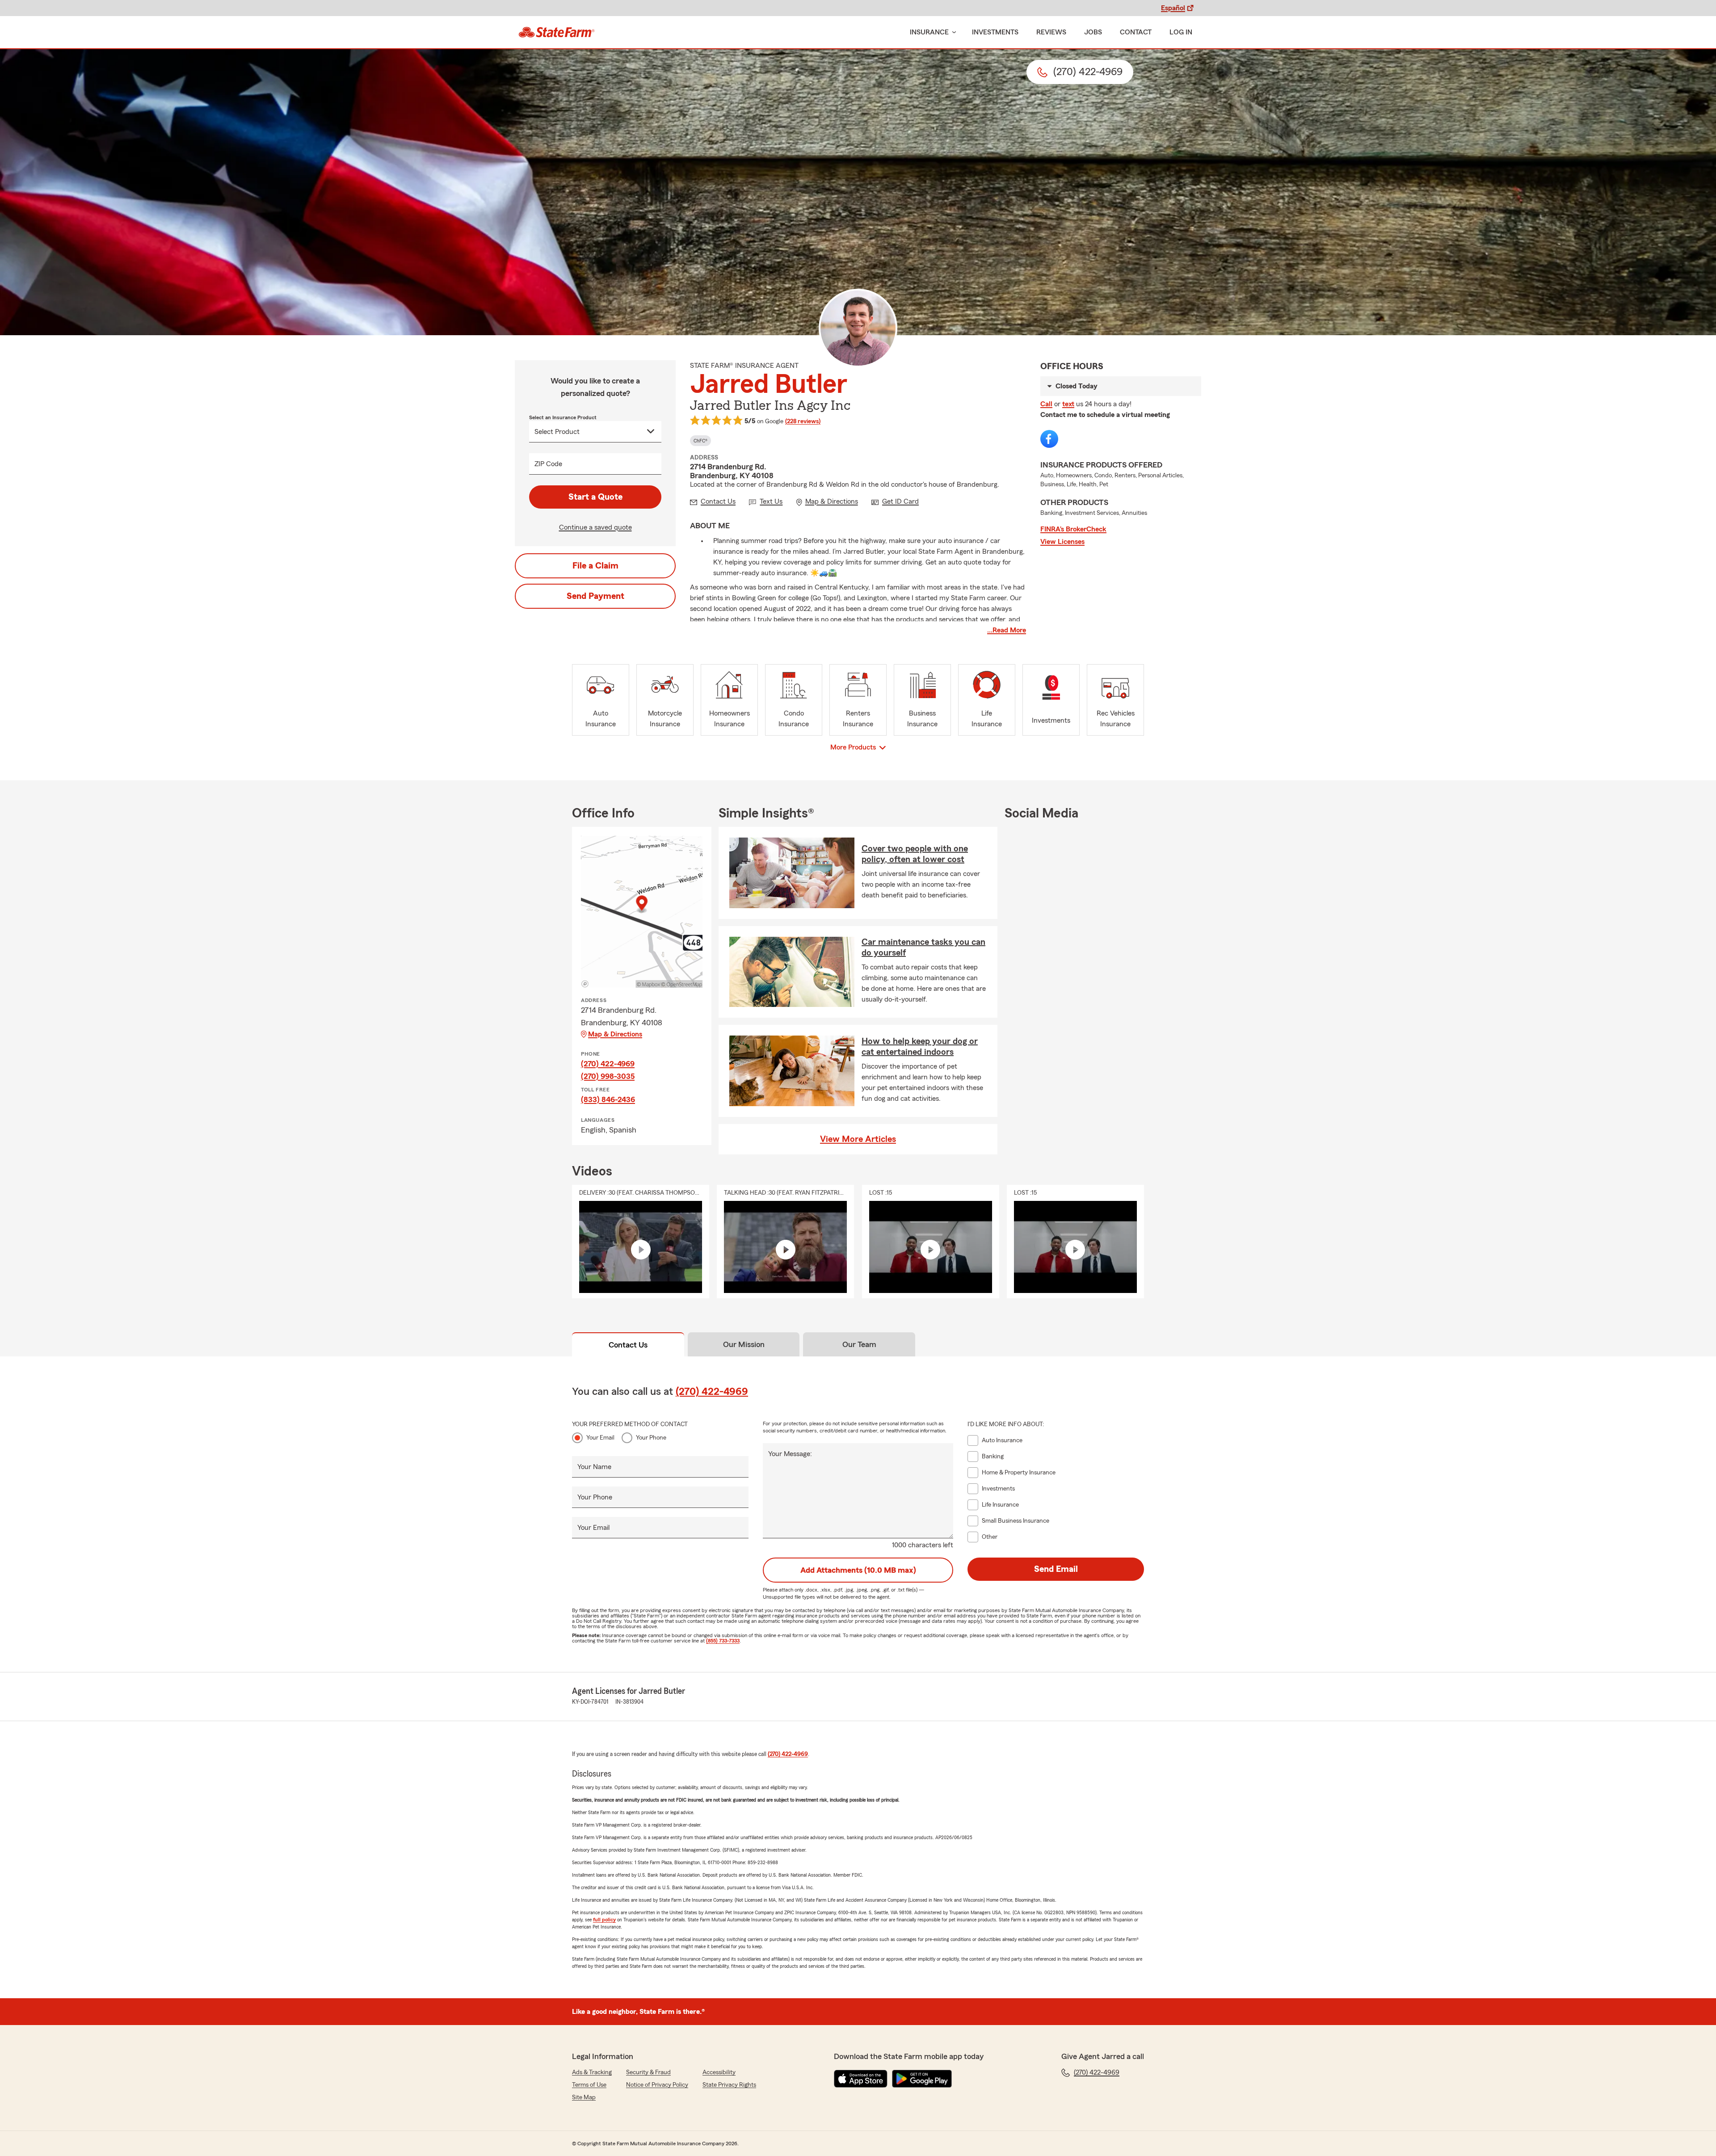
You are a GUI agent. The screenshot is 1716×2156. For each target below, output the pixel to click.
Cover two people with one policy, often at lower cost (915, 854)
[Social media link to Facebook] (1049, 439)
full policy (604, 1920)
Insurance (929, 32)
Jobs (1093, 32)
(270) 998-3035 (608, 1076)
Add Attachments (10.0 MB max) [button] (858, 1570)
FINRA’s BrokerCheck (1073, 529)
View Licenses (1062, 542)
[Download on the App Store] (861, 2079)
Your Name (594, 1467)
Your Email (600, 1438)
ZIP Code (548, 464)
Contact (1136, 32)
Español (1173, 8)
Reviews (1051, 32)
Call (1046, 404)
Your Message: (790, 1454)
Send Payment (595, 596)
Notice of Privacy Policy (657, 2085)
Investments (995, 32)
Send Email (1056, 1569)
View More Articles (858, 1139)
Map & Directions (615, 1034)
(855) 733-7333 (723, 1641)
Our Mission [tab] (744, 1344)
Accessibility (719, 2072)
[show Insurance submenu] (952, 32)
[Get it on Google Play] (922, 2079)
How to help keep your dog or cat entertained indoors (920, 1047)
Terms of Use (589, 2085)
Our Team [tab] (859, 1344)
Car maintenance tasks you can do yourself (923, 947)
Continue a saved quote (595, 527)
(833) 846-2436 (608, 1099)
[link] (557, 32)
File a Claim (595, 566)
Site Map (584, 2097)
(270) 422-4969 (608, 1064)
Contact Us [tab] (628, 1345)
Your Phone (651, 1438)
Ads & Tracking (592, 2072)
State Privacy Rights (729, 2085)
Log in (1181, 32)
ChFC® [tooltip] (700, 441)
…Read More (1007, 630)
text (1068, 404)
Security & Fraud (648, 2072)
